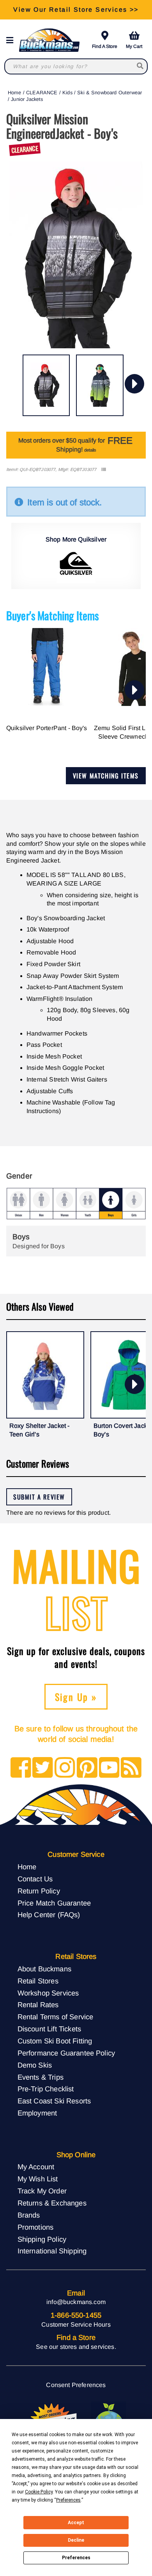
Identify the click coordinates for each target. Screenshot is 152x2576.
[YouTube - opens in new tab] (109, 1768)
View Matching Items (106, 776)
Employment (37, 2113)
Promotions (36, 2227)
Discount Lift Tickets (49, 2029)
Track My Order (42, 2191)
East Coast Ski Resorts (54, 2101)
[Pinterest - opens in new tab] (87, 1768)
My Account (36, 2167)
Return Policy (39, 1891)
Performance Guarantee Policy (66, 2053)
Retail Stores (38, 1981)
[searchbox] (141, 66)
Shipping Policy (42, 2239)
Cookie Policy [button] (39, 2492)
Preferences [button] (68, 2500)
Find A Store (105, 46)
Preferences (76, 2558)
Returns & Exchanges (52, 2203)
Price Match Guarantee (54, 1903)
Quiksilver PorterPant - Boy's (47, 728)
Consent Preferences (76, 2385)
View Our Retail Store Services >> (76, 10)
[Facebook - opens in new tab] (21, 1768)
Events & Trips (41, 2077)
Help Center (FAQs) (49, 1915)
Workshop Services (48, 1993)
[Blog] (131, 1768)
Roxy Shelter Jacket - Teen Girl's (39, 1430)
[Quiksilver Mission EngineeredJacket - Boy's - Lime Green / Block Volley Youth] (100, 385)
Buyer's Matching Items (53, 615)
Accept (76, 2523)
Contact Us (35, 1879)
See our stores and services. (76, 2347)
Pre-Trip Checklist (46, 2089)
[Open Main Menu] (12, 40)
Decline (76, 2540)
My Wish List (38, 2179)
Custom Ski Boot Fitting (55, 2041)
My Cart (134, 46)
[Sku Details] (103, 470)
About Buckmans (44, 1969)
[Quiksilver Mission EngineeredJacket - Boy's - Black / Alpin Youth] (46, 385)
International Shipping (52, 2251)
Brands (29, 2215)
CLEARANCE (42, 93)
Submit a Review (39, 1497)
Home (15, 93)
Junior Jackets (27, 99)
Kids (67, 93)
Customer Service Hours (76, 2325)
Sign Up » (76, 1697)
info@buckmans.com (76, 2302)
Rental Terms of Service (56, 2017)
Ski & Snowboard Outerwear (110, 93)
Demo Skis (35, 2065)
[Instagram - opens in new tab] (65, 1768)
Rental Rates (38, 2005)
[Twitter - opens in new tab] (43, 1768)
